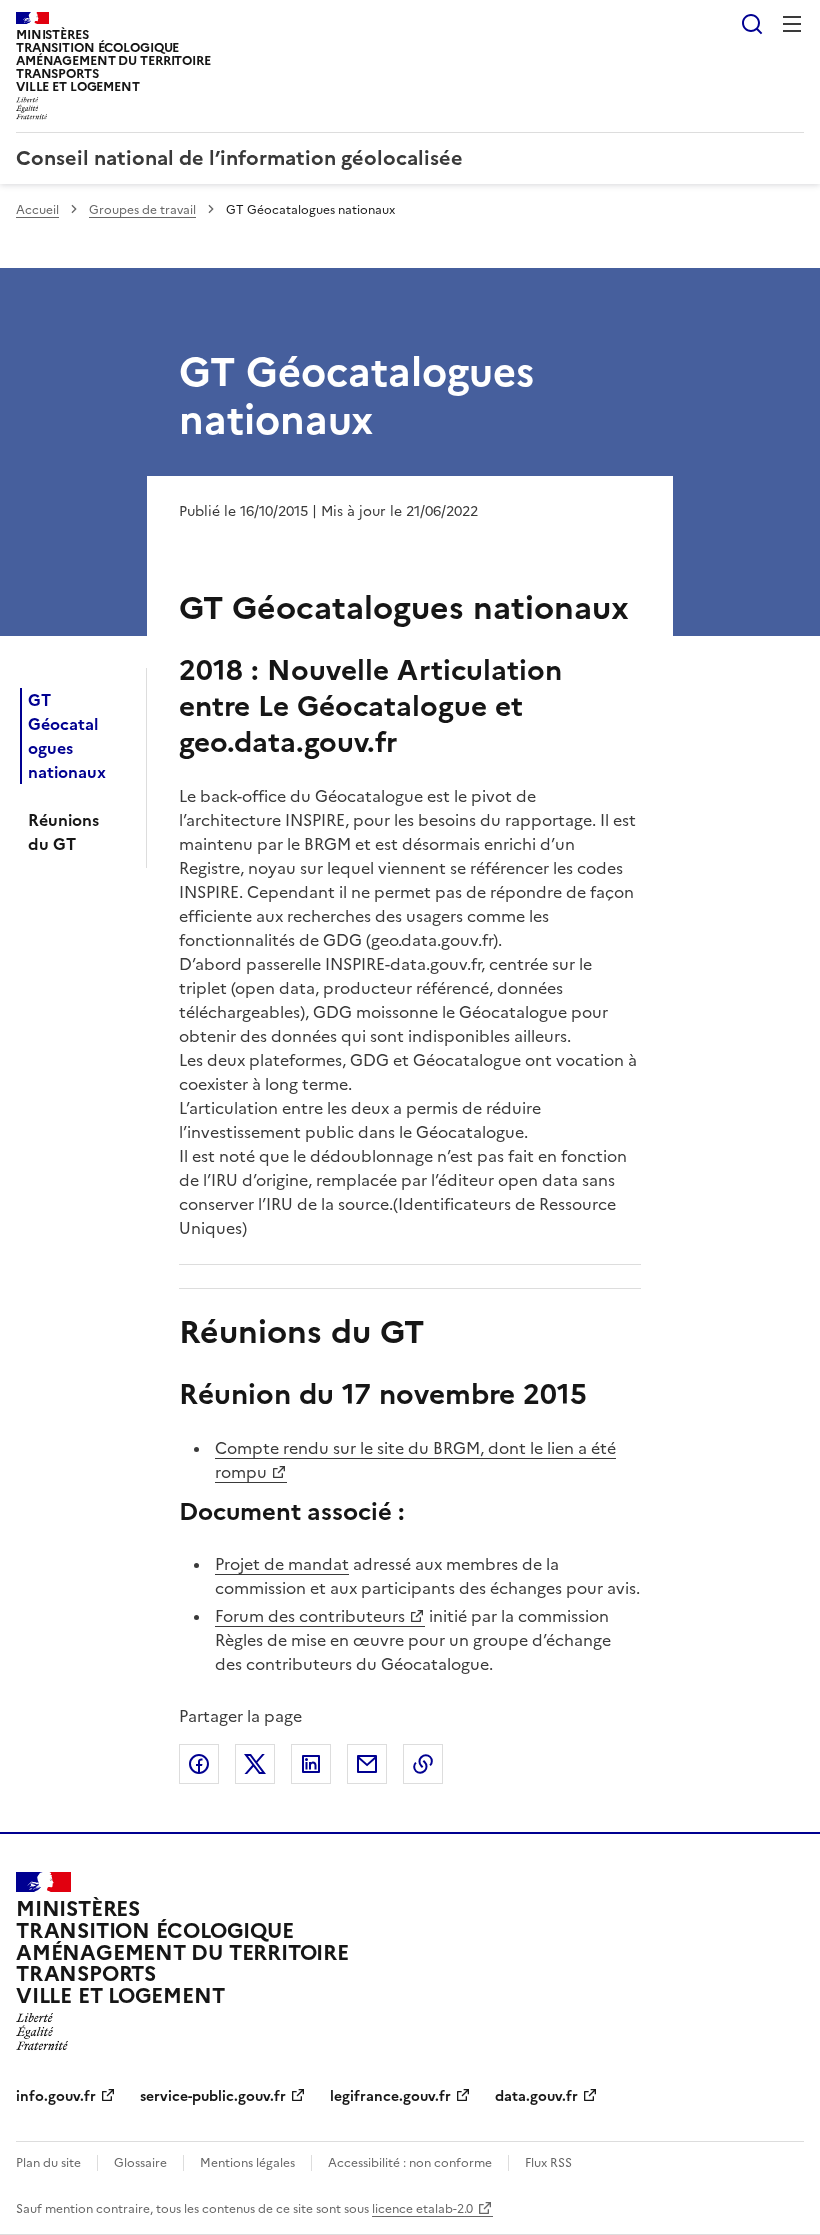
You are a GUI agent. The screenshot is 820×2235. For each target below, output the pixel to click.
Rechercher (752, 24)
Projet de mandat (282, 1564)
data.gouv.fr (536, 2096)
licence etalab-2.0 (422, 2209)
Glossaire (140, 2163)
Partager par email (367, 1764)
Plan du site (48, 2163)
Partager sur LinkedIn (311, 1764)
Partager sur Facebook (199, 1764)
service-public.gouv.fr (213, 2096)
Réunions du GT (63, 832)
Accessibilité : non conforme (410, 2163)
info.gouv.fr (56, 2096)
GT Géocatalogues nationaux (67, 736)
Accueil (37, 210)
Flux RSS (548, 2163)
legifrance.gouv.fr (390, 2096)
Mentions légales (247, 2163)
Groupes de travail (142, 210)
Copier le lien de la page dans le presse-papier (423, 1764)
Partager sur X (255, 1764)
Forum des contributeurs (310, 1616)
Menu (792, 24)
